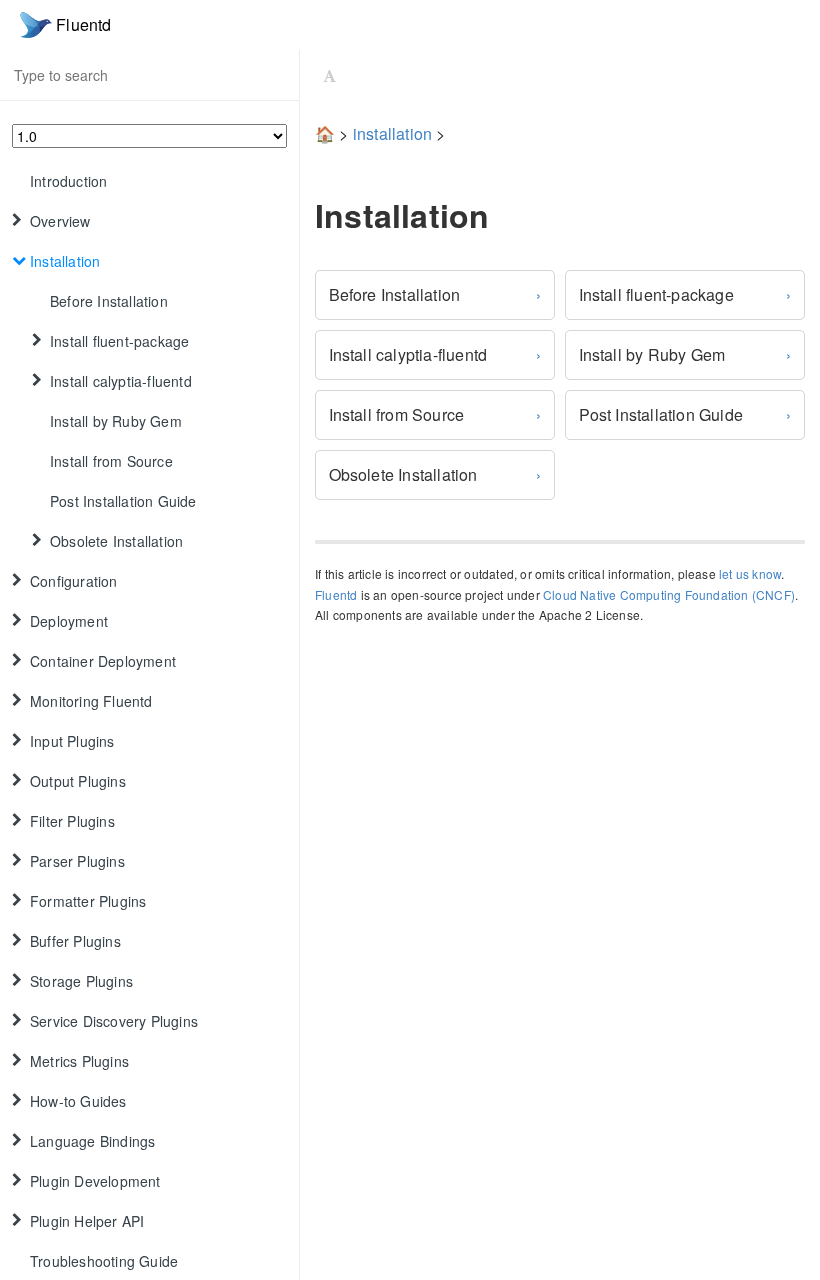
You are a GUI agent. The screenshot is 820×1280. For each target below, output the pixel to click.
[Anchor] (301, 215)
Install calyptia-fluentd (121, 381)
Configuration (74, 581)
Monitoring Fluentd (91, 701)
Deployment (69, 621)
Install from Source (111, 461)
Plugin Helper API (87, 1221)
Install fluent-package (119, 341)
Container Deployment (103, 661)
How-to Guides (78, 1101)
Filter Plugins (72, 821)
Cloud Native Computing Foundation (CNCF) (669, 594)
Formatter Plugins (88, 901)
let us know (750, 573)
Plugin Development (95, 1181)
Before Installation (109, 301)
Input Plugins (72, 741)
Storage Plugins (81, 981)
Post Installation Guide (123, 501)
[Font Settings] (329, 75)
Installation (65, 261)
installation (392, 133)
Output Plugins (78, 781)
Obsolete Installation (403, 474)
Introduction (68, 181)
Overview (60, 221)
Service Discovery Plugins (114, 1021)
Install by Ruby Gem (116, 421)
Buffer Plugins (75, 941)
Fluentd (336, 594)
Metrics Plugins (79, 1061)
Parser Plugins (77, 861)
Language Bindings (92, 1141)
